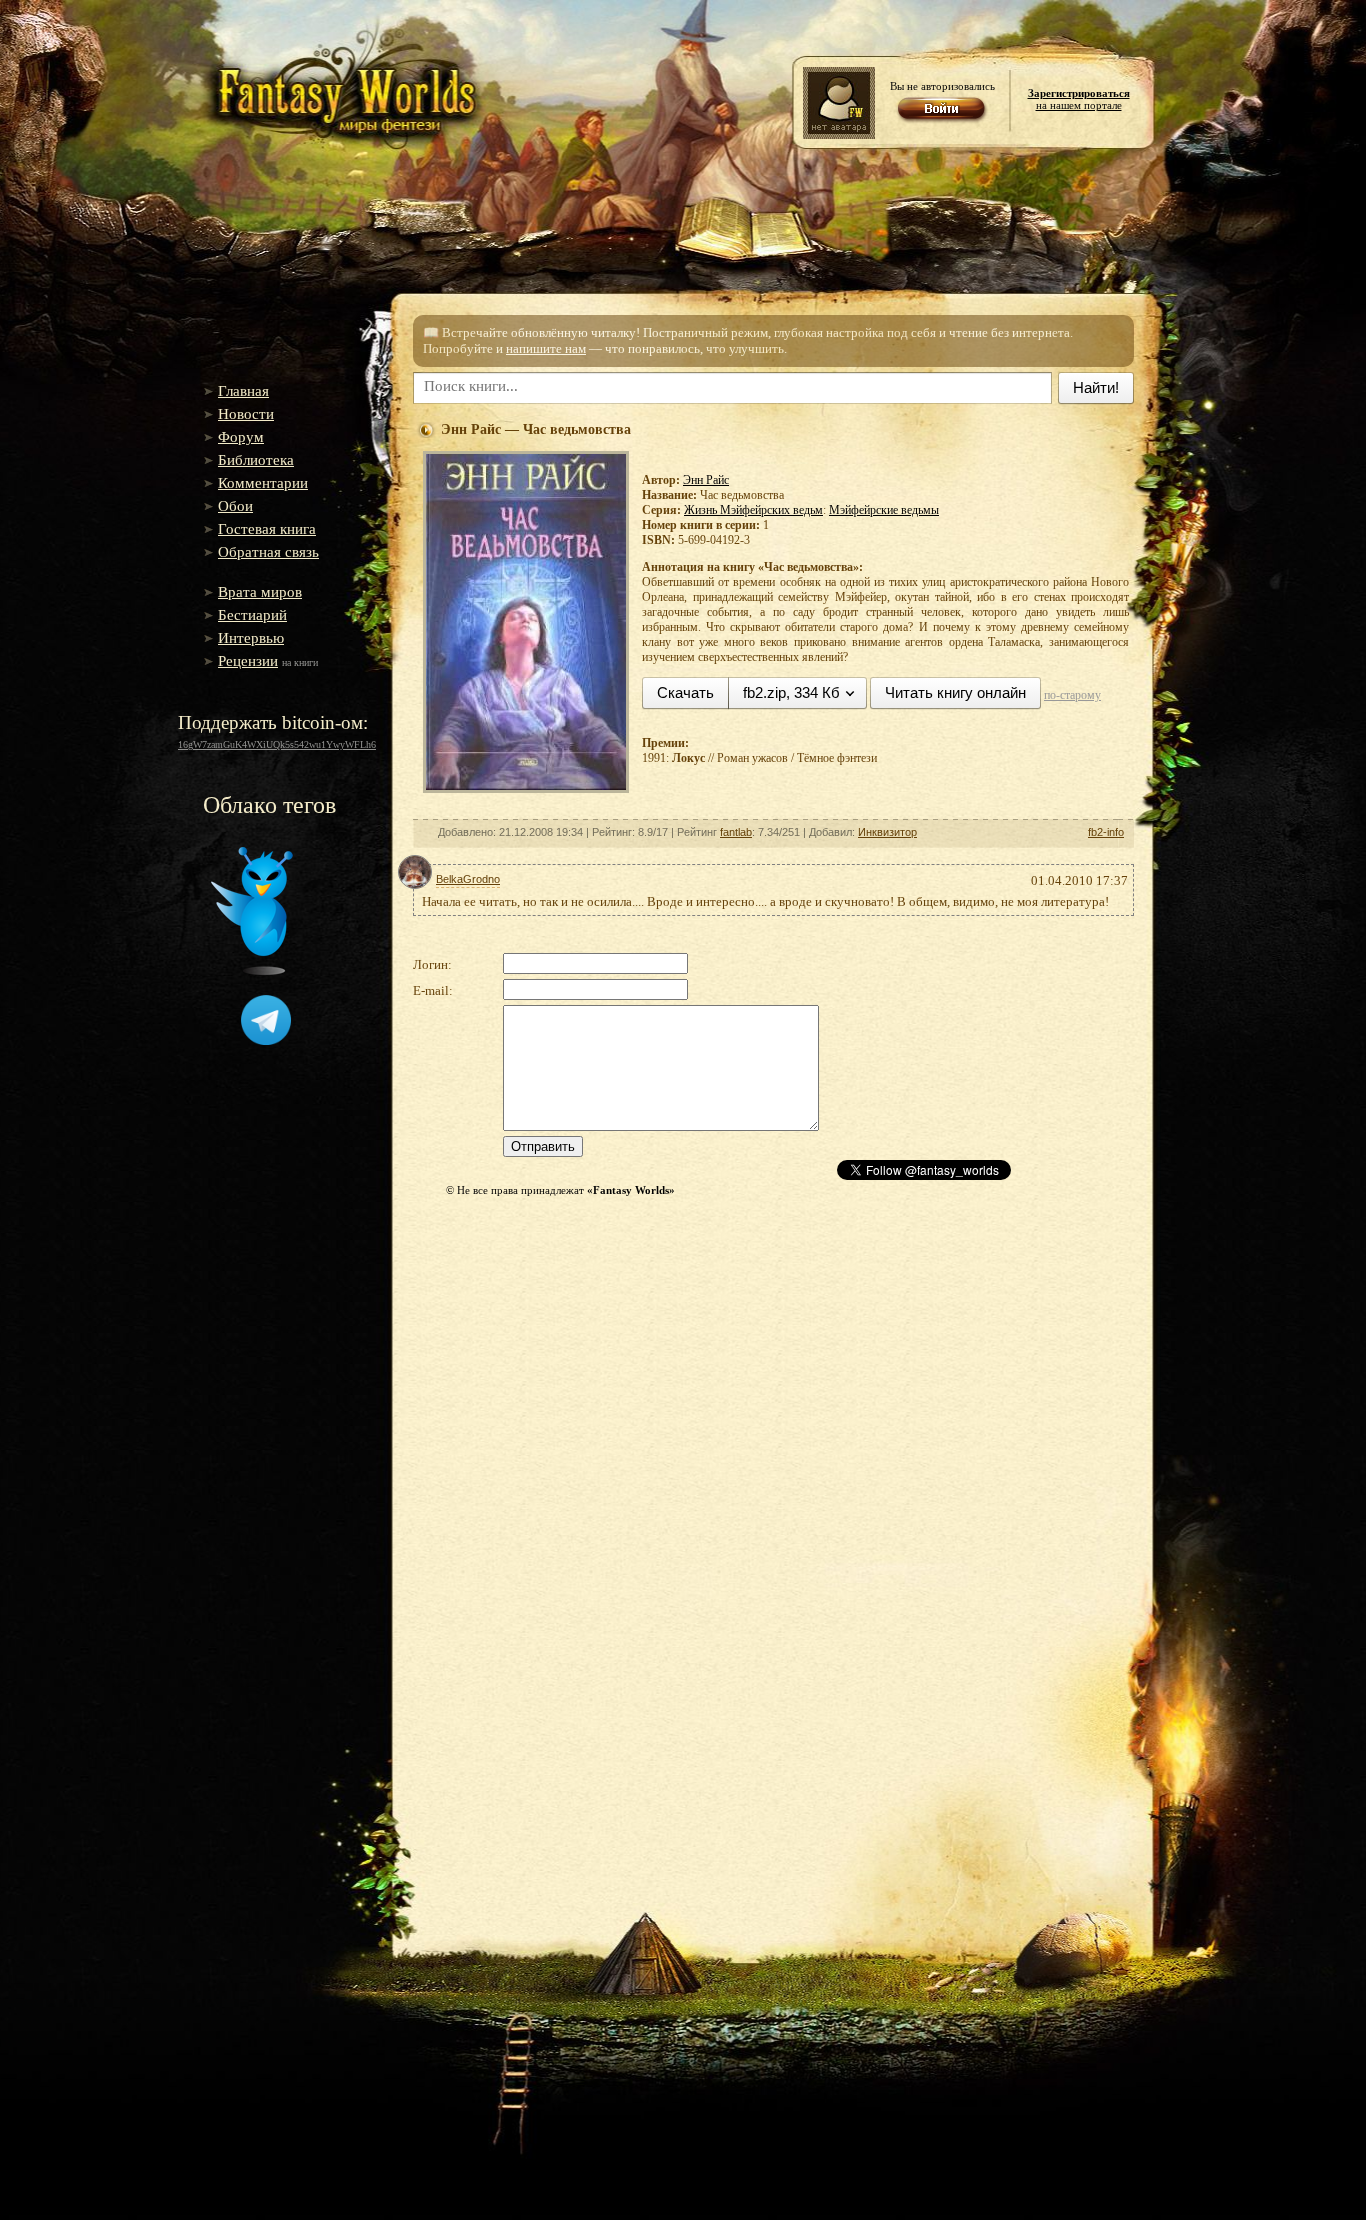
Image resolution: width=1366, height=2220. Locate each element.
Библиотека (256, 460)
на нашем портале (1079, 99)
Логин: (432, 964)
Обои (235, 506)
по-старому (1072, 695)
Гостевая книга (267, 529)
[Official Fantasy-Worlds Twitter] (252, 971)
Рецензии (248, 661)
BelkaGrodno (468, 879)
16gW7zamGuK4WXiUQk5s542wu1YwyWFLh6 (277, 744)
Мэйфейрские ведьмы (884, 510)
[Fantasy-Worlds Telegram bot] (266, 1041)
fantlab (736, 832)
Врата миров (260, 592)
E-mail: (433, 990)
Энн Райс (706, 480)
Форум (241, 437)
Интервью (251, 638)
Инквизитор (887, 832)
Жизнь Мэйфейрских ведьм (753, 510)
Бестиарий (252, 615)
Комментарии (263, 483)
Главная (243, 391)
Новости (246, 414)
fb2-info (1106, 832)
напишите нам (546, 348)
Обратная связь (268, 552)
